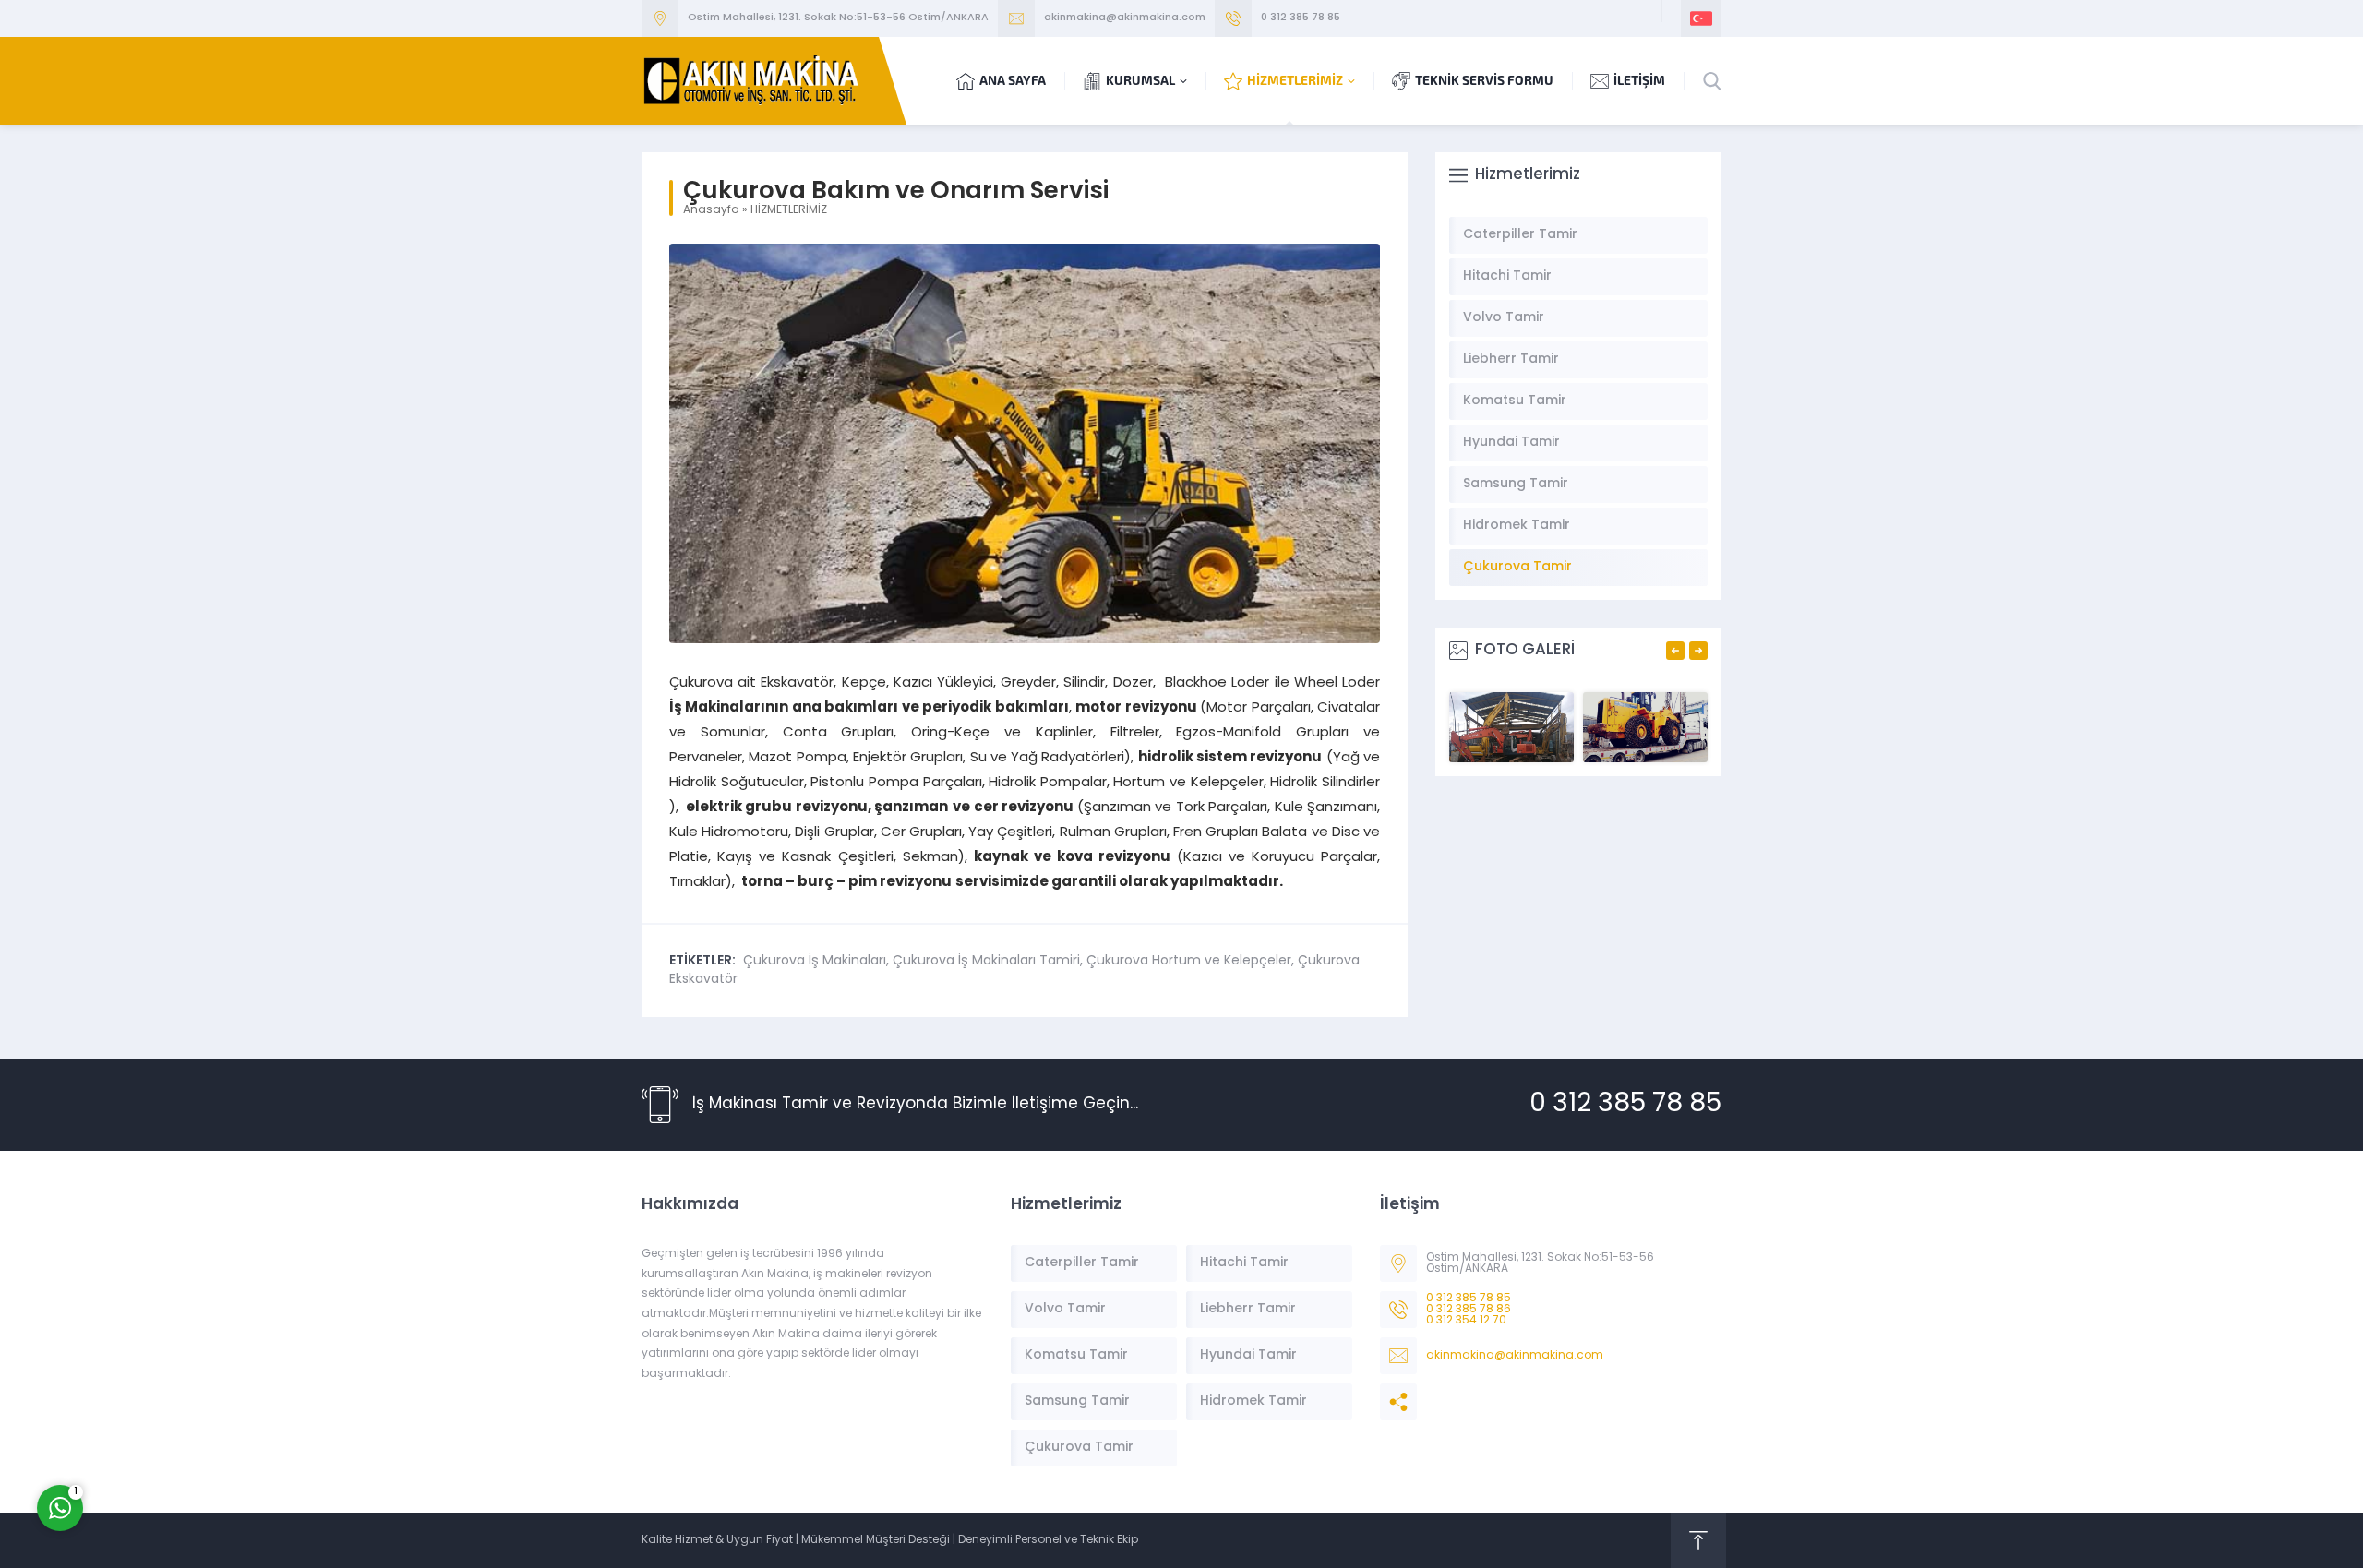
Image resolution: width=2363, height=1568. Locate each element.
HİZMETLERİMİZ (789, 210)
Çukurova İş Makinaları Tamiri (986, 961)
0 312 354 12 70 (1466, 1321)
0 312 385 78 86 (1469, 1310)
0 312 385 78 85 (1301, 18)
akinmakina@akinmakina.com (1125, 18)
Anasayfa (711, 210)
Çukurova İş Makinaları (815, 961)
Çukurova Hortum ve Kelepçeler (1189, 961)
